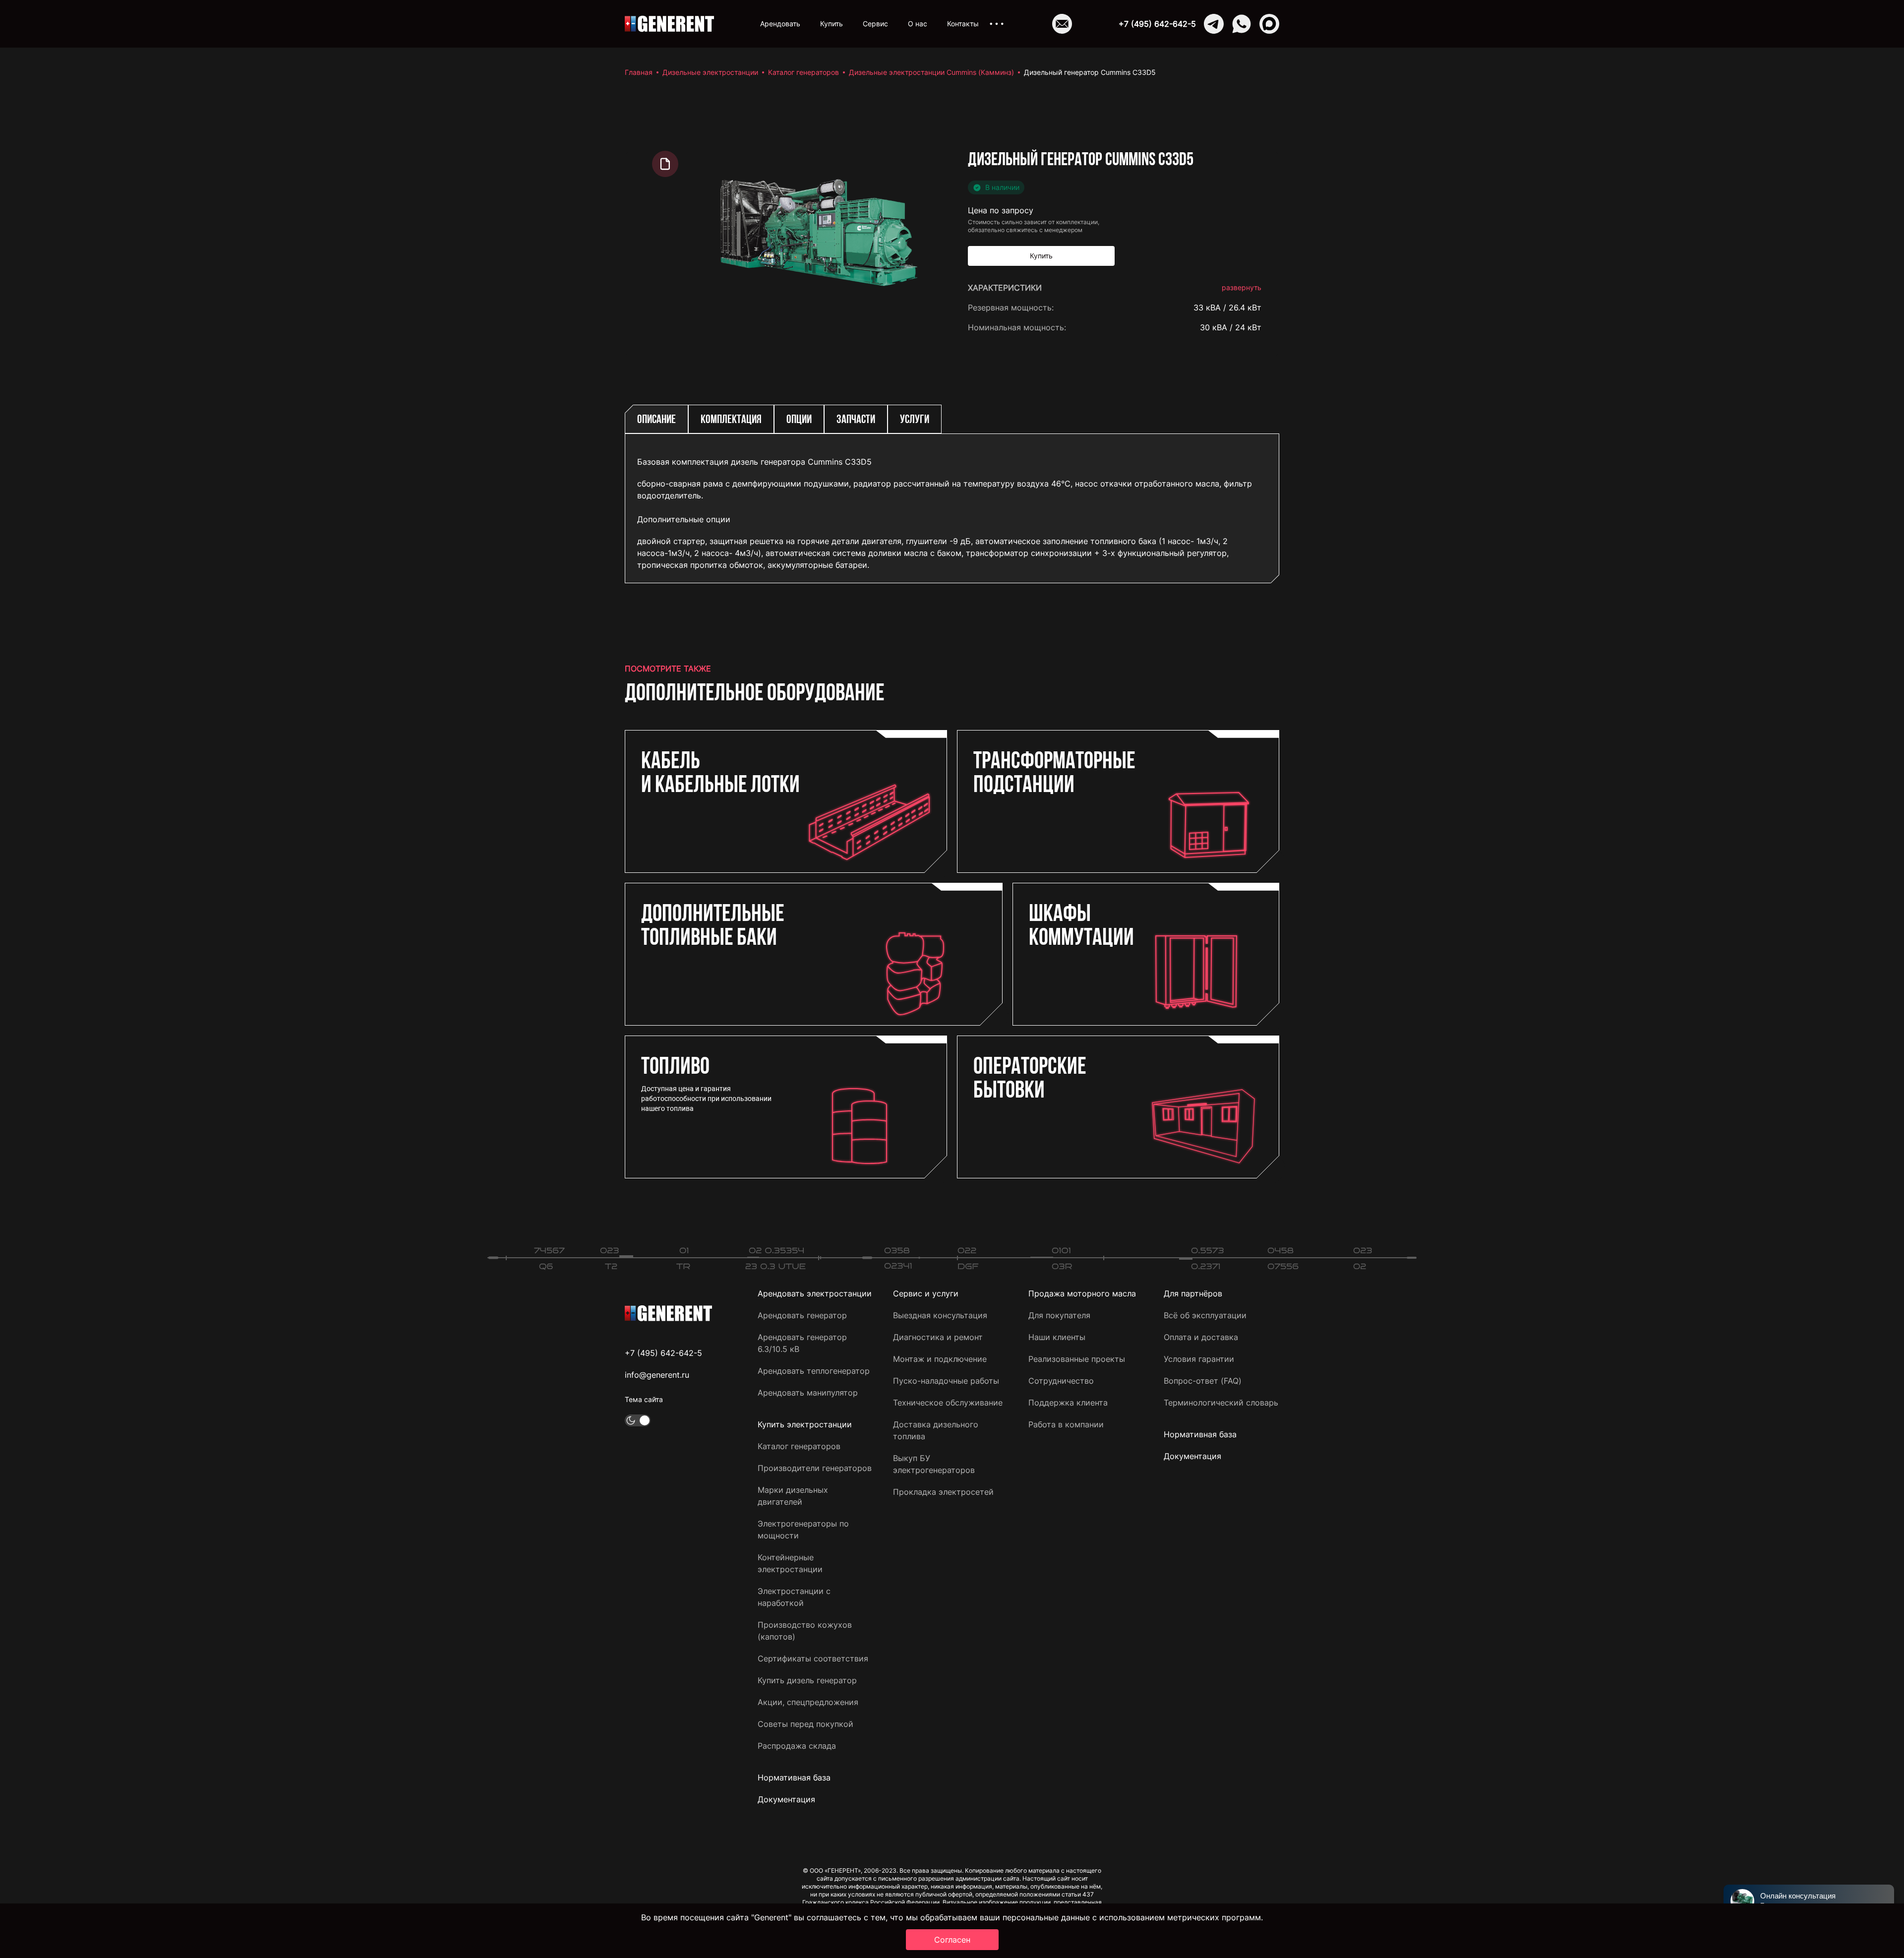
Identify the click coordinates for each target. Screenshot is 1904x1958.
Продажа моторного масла (1082, 1293)
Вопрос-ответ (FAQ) (1203, 1381)
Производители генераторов (815, 1468)
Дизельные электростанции (710, 72)
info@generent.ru (657, 1375)
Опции (799, 420)
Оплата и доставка (1201, 1337)
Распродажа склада (797, 1746)
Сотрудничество (1061, 1381)
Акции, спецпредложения (808, 1702)
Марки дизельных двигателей (793, 1496)
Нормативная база (794, 1777)
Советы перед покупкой (805, 1724)
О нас (918, 24)
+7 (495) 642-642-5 (1157, 24)
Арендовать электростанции (815, 1293)
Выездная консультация (940, 1315)
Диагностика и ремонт (938, 1337)
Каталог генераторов (803, 72)
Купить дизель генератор (807, 1680)
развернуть (1242, 287)
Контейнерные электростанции (790, 1563)
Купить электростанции (805, 1424)
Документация (786, 1799)
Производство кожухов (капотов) (805, 1631)
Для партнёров (1193, 1293)
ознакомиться (1234, 831)
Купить (832, 24)
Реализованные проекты (1077, 1359)
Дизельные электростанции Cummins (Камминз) (931, 72)
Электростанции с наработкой (794, 1597)
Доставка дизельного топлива (936, 1430)
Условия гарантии (1199, 1359)
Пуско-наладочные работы (946, 1381)
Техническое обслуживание (948, 1403)
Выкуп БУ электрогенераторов (934, 1464)
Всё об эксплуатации (1205, 1315)
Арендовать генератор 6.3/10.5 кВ (802, 1343)
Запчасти (856, 420)
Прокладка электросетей (943, 1492)
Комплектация (731, 420)
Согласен (952, 1940)
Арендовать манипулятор (808, 1393)
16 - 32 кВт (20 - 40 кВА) (1213, 756)
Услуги (915, 420)
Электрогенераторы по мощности (803, 1530)
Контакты (963, 24)
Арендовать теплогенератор (814, 1371)
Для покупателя (1059, 1315)
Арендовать (780, 24)
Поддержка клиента (1068, 1403)
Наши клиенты (1057, 1337)
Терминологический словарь (1221, 1403)
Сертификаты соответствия (813, 1658)
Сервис (875, 24)
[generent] (669, 24)
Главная (639, 72)
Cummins (1244, 347)
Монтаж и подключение (940, 1359)
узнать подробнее (1226, 799)
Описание (656, 420)
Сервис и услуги (926, 1293)
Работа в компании (1066, 1424)
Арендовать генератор (802, 1315)
